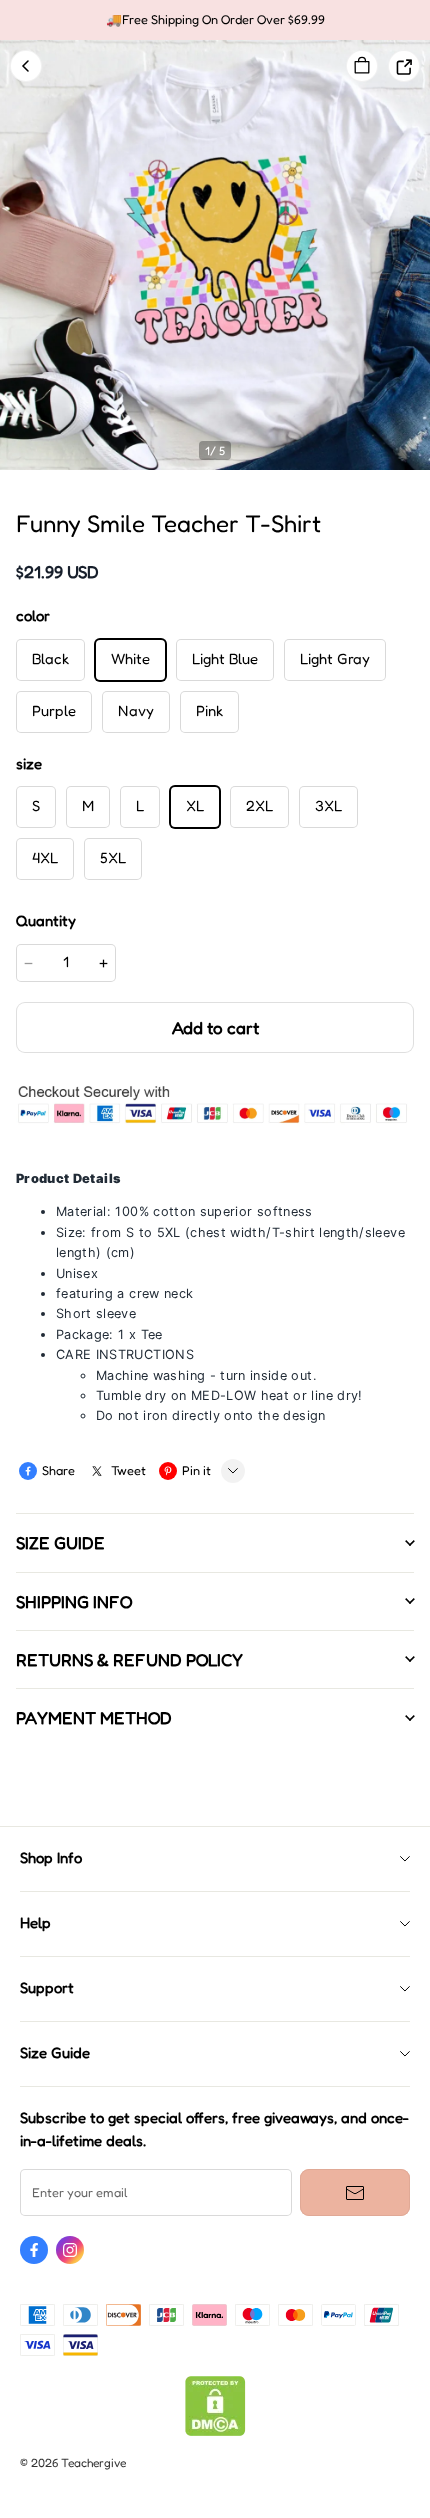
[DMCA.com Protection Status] (215, 2431)
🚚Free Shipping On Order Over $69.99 (215, 19)
